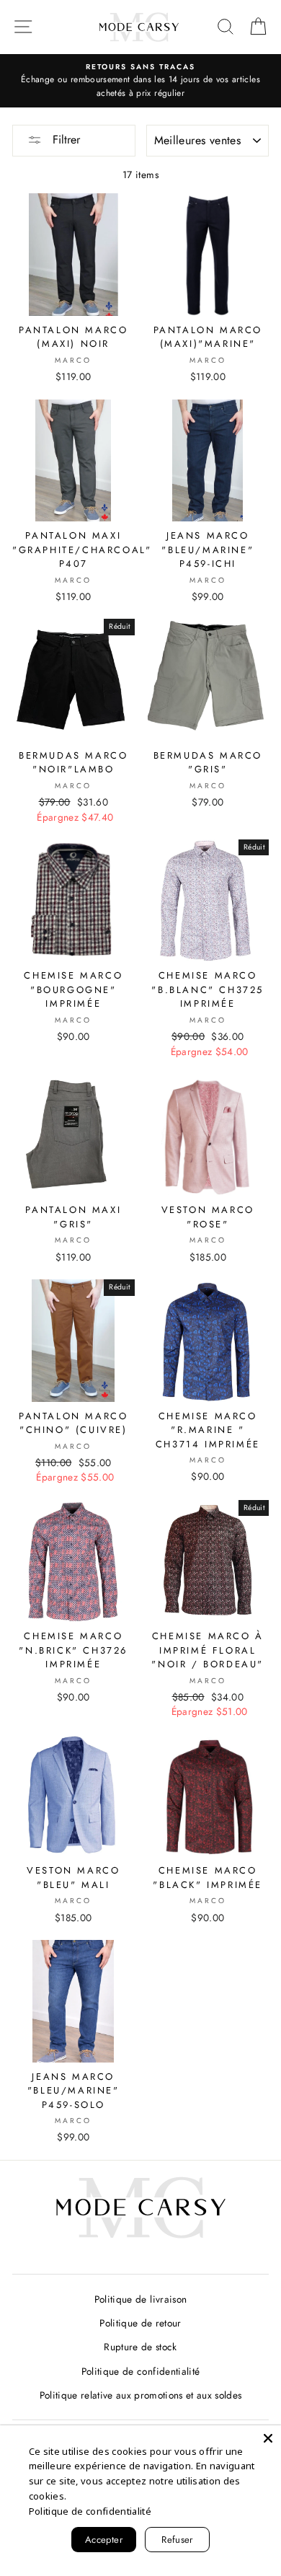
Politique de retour (140, 2323)
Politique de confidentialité (141, 2371)
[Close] (268, 2438)
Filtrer (64, 140)
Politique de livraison (140, 2299)
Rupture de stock (140, 2347)
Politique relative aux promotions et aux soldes (141, 2395)
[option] (140, 81)
